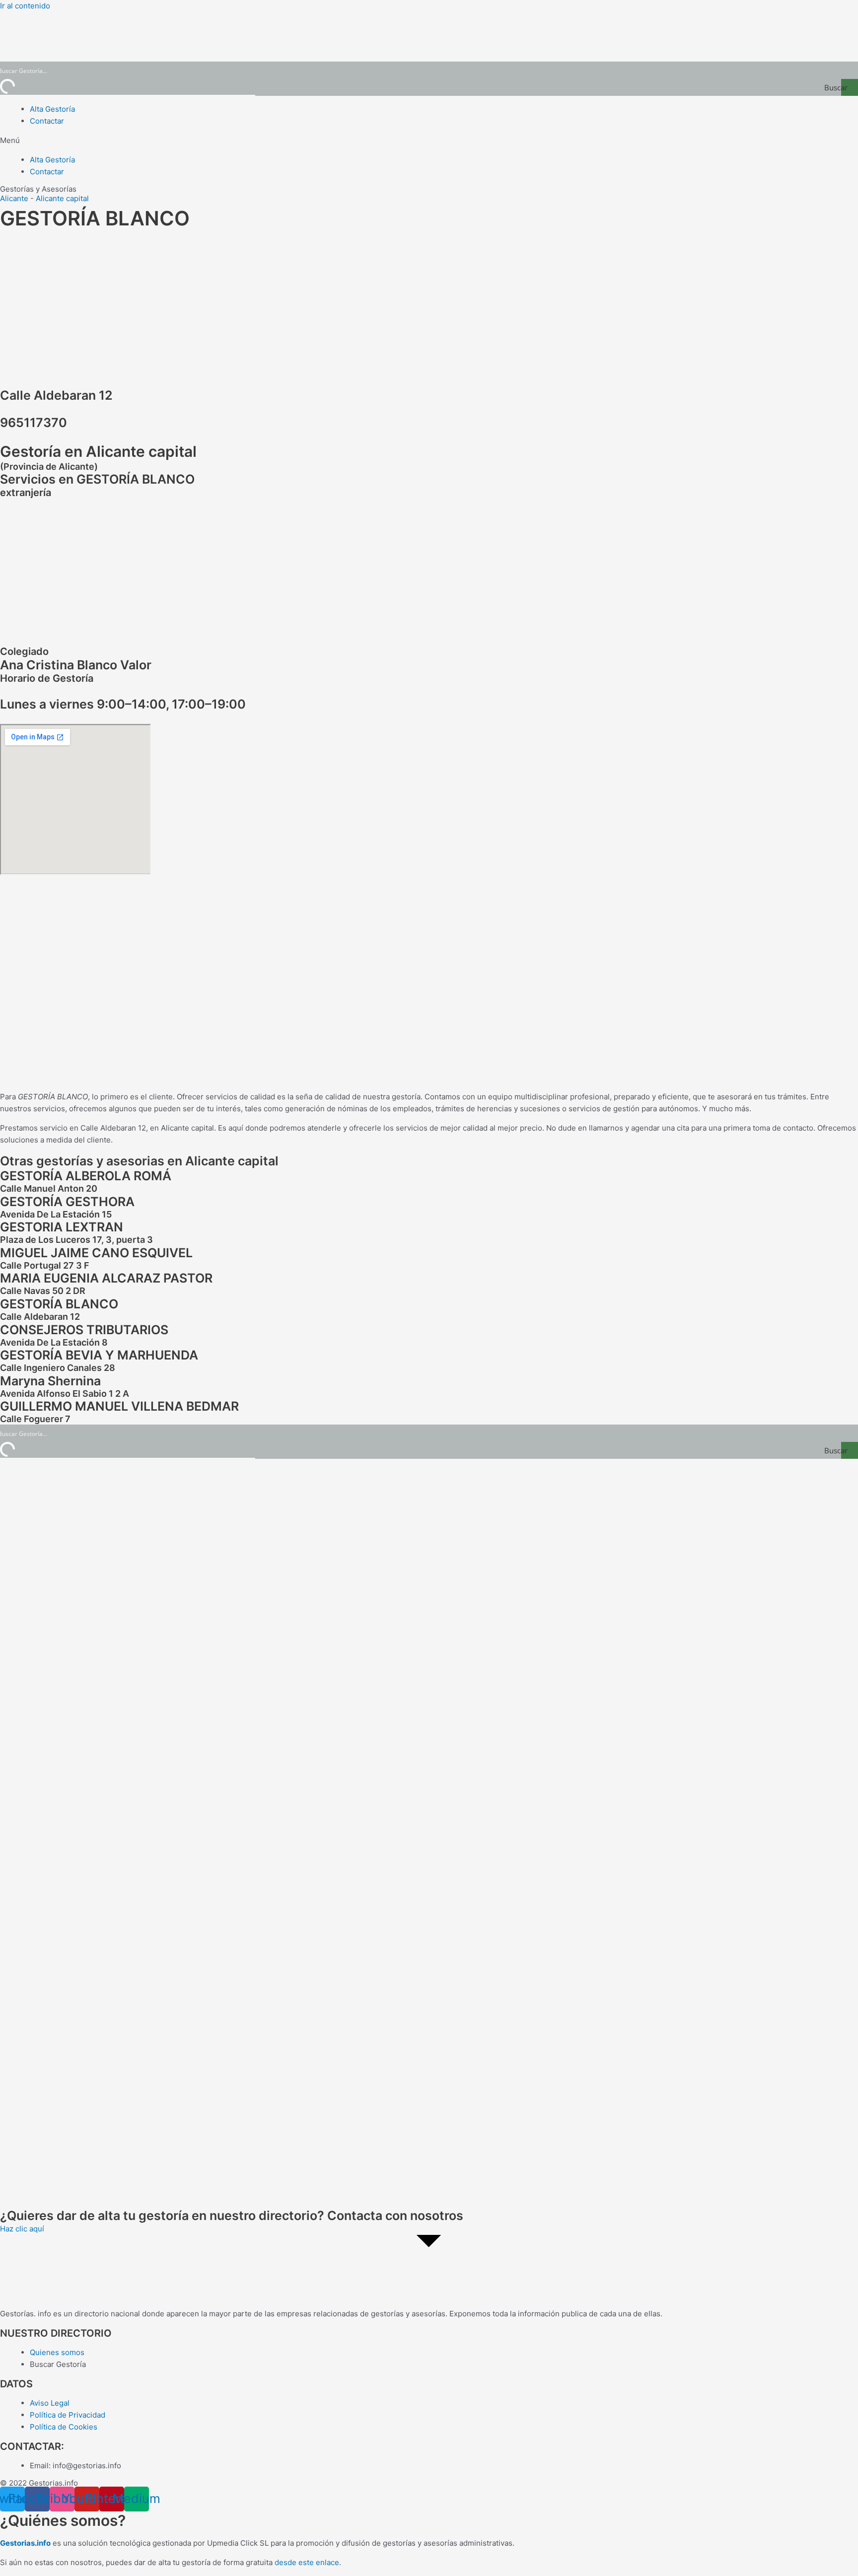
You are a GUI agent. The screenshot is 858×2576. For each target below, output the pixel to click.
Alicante (14, 198)
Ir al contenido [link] (25, 6)
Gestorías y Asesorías (38, 189)
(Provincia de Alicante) (49, 466)
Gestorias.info (25, 2543)
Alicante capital (62, 198)
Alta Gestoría (52, 109)
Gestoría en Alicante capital (98, 451)
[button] (429, 141)
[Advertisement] (429, 306)
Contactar (47, 121)
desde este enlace (307, 2562)
